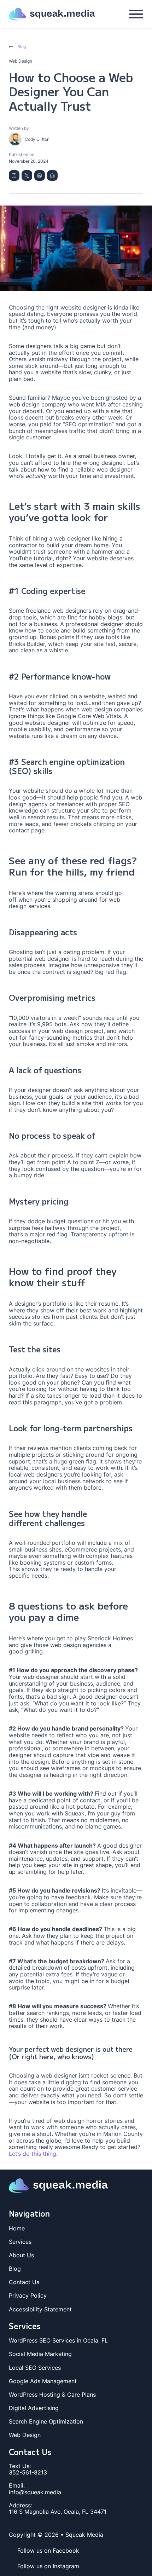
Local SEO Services (35, 2368)
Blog (15, 2269)
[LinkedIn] (40, 175)
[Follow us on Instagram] (13, 2566)
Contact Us (24, 2282)
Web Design (25, 2435)
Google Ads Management (43, 2381)
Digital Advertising (34, 2408)
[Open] (136, 14)
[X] (27, 175)
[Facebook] (14, 175)
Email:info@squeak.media (35, 2489)
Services (20, 2242)
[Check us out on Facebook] (13, 2551)
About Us (21, 2255)
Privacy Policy (28, 2296)
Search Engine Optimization (46, 2422)
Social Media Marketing (40, 2354)
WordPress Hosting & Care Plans (52, 2395)
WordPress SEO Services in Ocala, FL (58, 2341)
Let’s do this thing (33, 2154)
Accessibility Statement (40, 2309)
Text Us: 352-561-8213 (28, 2469)
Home (17, 2228)
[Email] (52, 175)
